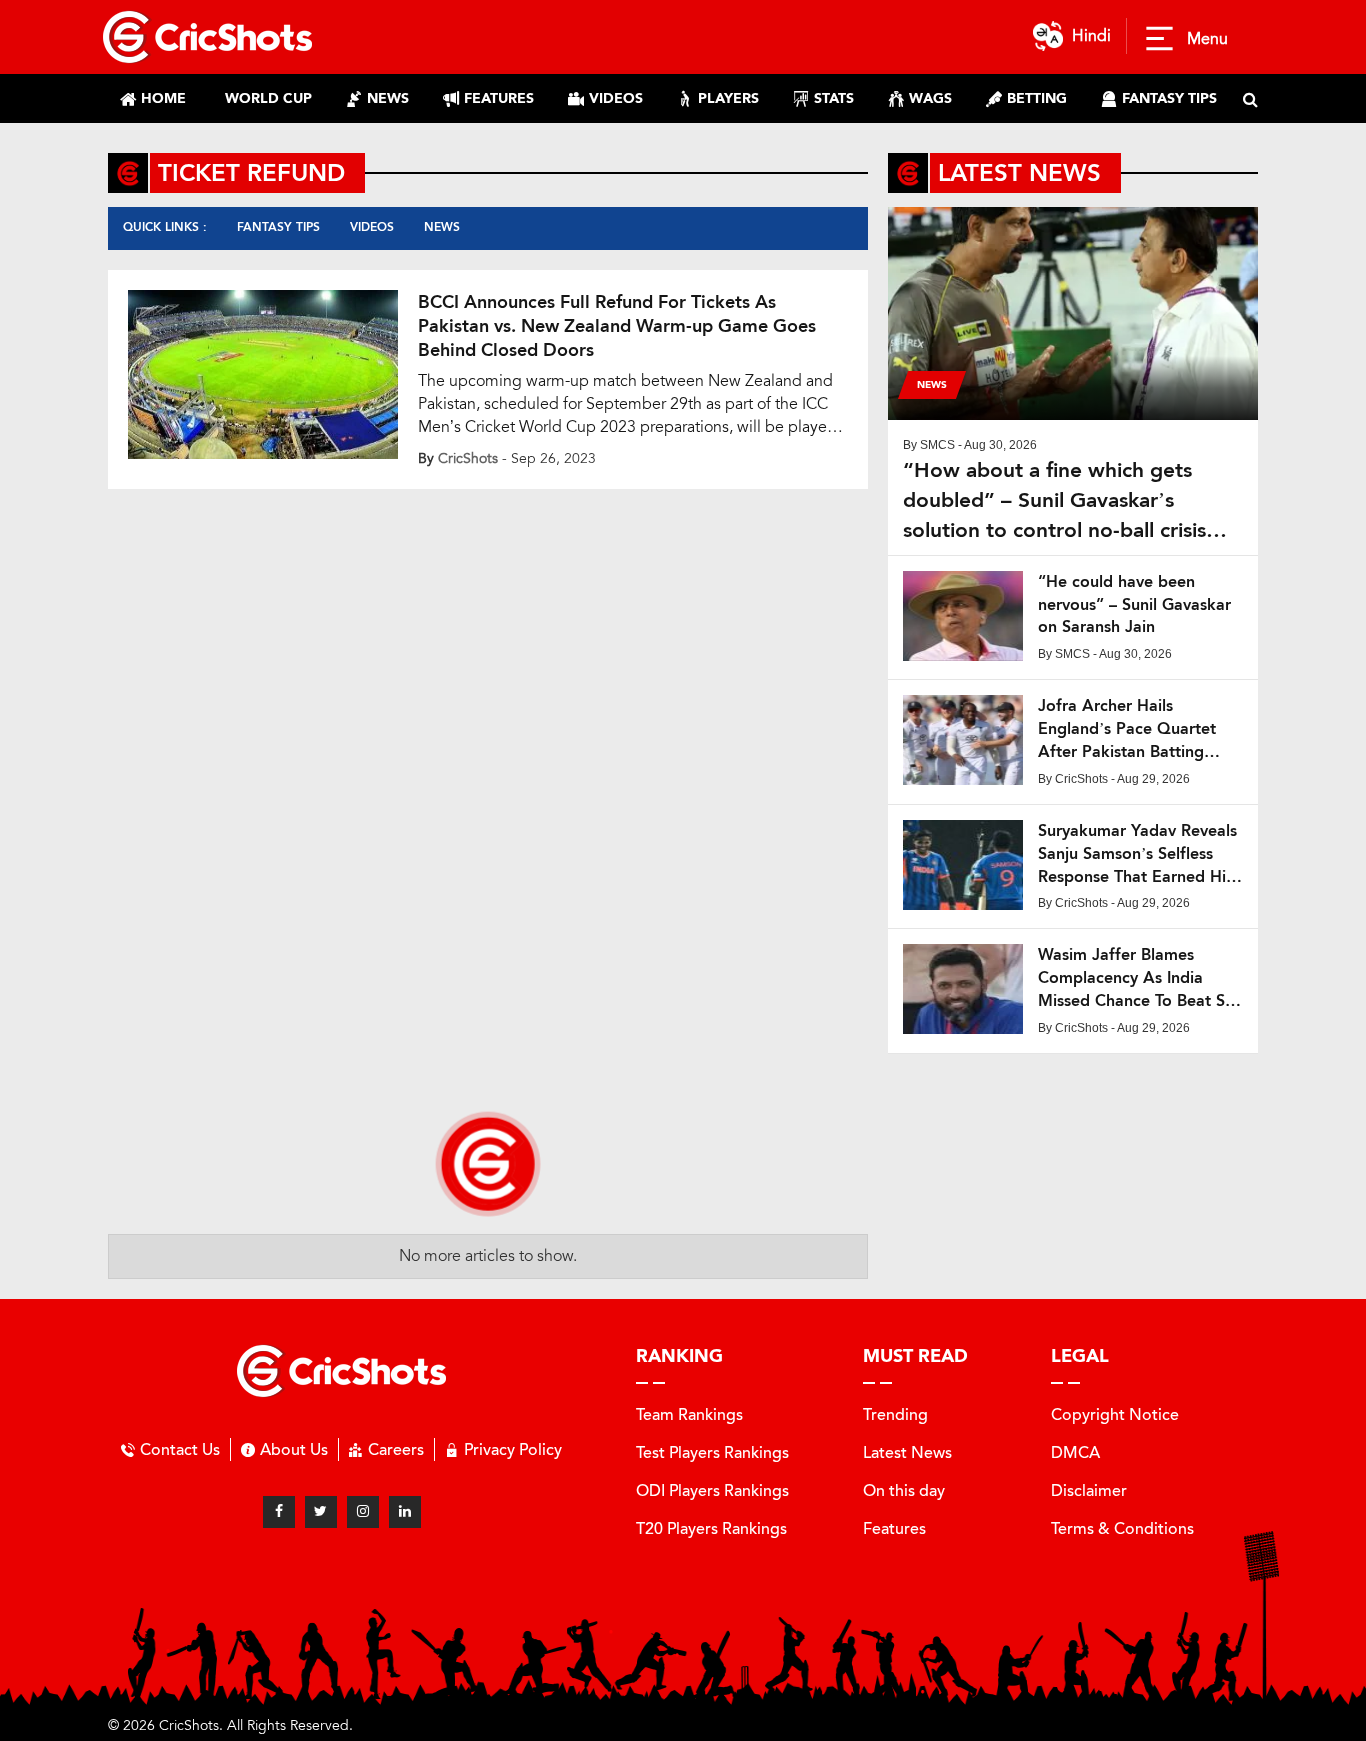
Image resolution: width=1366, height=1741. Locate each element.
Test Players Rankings (712, 1452)
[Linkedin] (405, 1512)
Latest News (907, 1452)
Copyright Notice (1115, 1414)
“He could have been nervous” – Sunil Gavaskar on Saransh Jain (1134, 604)
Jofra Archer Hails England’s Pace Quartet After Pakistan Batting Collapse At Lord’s (1127, 729)
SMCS (937, 445)
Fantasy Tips (278, 227)
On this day (904, 1490)
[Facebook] (279, 1512)
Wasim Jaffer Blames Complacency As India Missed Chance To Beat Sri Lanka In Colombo (1136, 978)
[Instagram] (363, 1512)
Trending (895, 1414)
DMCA (1075, 1452)
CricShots (468, 458)
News (442, 227)
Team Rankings (689, 1414)
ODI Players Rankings (712, 1490)
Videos (372, 227)
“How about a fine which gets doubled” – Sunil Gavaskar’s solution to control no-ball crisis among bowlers (1054, 500)
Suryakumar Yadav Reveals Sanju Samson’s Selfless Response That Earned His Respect (1137, 854)
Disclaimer (1089, 1490)
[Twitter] (321, 1512)
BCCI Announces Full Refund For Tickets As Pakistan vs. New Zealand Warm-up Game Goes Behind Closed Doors (617, 326)
